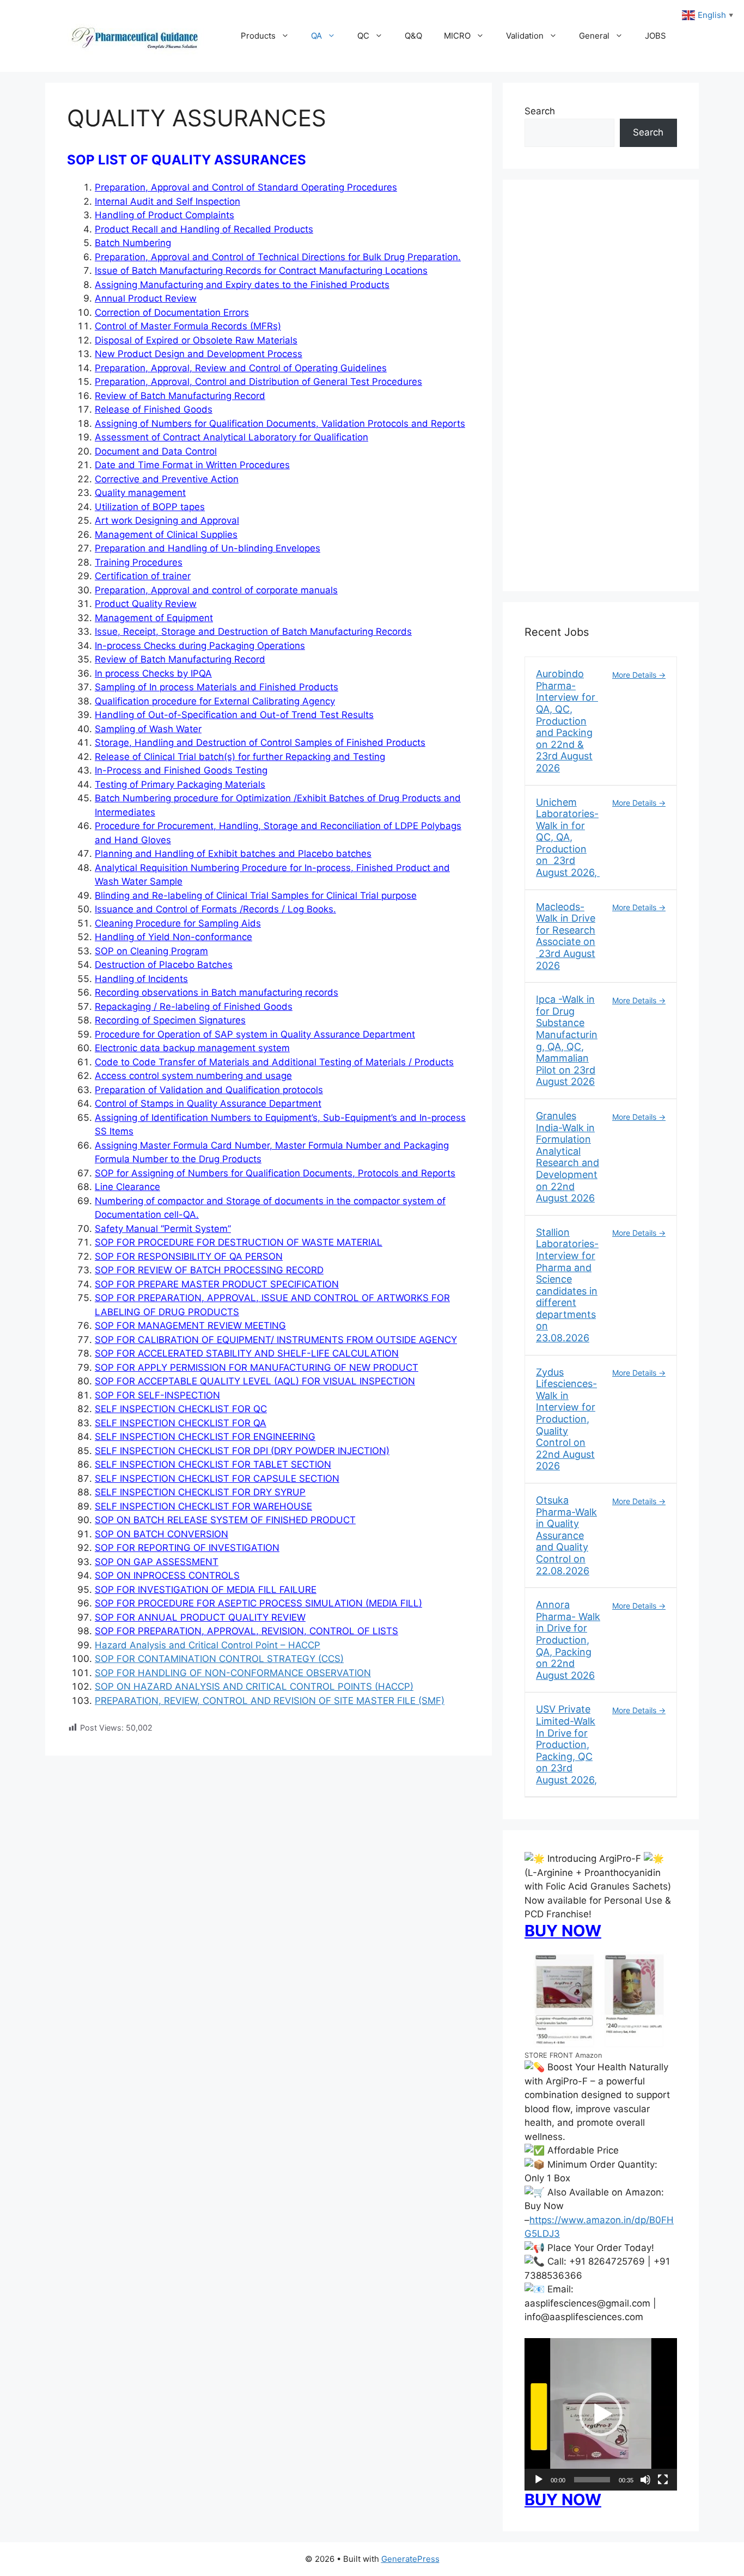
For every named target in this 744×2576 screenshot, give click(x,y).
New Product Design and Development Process (199, 354)
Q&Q (413, 36)
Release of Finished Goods (154, 409)
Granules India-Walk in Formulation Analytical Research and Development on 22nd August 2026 (568, 1157)
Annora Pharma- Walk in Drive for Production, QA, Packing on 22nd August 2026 (568, 1640)
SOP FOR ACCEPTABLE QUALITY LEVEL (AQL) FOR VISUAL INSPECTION (255, 1381)
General (594, 36)
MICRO (457, 36)
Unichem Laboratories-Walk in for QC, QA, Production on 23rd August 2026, (568, 838)
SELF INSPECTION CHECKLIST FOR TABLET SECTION (213, 1464)
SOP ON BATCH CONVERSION (161, 1534)
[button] (601, 2414)
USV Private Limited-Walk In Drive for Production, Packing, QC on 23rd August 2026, (566, 1744)
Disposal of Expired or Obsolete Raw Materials (196, 340)
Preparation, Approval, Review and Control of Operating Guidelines (241, 368)
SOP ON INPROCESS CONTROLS (167, 1575)
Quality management (140, 493)
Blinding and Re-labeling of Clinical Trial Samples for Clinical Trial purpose (256, 896)
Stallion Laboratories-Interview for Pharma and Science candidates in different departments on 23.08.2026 (567, 1285)
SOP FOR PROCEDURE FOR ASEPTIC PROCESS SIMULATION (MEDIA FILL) (258, 1603)
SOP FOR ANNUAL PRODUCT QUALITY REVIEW (200, 1617)
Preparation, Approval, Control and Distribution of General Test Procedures (258, 382)
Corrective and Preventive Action (167, 479)
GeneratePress (410, 2559)
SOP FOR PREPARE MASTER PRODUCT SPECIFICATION (217, 1284)
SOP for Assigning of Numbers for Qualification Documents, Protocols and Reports (275, 1173)
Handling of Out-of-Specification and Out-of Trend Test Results (234, 715)
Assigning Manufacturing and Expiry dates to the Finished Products (242, 285)
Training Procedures (139, 562)
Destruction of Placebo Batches (164, 965)
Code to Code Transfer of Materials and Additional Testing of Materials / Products (274, 1062)
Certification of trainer (143, 576)
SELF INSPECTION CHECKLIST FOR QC (181, 1409)
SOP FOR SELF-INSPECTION (157, 1395)
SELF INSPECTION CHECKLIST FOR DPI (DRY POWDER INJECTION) (242, 1451)
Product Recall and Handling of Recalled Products (204, 229)
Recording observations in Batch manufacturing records (217, 992)
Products (258, 36)
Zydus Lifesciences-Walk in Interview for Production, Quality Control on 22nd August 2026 (566, 1419)
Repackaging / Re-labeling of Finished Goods (194, 1007)
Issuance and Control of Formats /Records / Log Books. (215, 909)
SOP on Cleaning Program (151, 951)
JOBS (655, 36)
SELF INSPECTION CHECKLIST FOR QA (181, 1423)
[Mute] (645, 2480)
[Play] (539, 2480)
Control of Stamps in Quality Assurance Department (208, 1103)
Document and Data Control (156, 451)
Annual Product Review (146, 298)
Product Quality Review (146, 604)
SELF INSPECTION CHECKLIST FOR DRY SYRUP (200, 1492)
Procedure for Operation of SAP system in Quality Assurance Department (255, 1034)
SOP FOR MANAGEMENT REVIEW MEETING (190, 1326)
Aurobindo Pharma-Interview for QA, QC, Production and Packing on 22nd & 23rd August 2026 (567, 721)
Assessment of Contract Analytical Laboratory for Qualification (231, 437)
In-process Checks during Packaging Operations (200, 646)
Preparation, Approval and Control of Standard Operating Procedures (246, 187)
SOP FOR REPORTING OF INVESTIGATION (187, 1548)
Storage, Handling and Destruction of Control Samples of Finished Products (260, 743)
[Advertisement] (601, 392)
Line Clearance (127, 1187)
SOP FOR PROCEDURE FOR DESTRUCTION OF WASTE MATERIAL (239, 1242)
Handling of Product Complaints (164, 215)
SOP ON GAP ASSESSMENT (157, 1562)
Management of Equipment (154, 618)
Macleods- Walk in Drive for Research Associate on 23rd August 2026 (566, 936)
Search (540, 111)
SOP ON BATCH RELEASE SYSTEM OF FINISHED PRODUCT (225, 1520)
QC (363, 36)
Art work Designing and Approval (167, 520)
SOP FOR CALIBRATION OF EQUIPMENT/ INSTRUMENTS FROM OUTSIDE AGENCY (276, 1340)
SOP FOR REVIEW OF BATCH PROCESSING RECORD (209, 1270)
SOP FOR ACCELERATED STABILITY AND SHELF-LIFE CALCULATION (247, 1353)
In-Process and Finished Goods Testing (181, 770)
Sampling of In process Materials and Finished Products (217, 687)
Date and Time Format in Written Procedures (192, 465)
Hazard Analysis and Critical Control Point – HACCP (208, 1645)
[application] (601, 2414)
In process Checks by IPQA (153, 673)
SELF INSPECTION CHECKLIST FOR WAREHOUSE (203, 1506)
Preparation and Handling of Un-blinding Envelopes (208, 548)
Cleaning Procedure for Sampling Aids (178, 923)
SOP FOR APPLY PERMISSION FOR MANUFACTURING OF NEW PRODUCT (257, 1367)
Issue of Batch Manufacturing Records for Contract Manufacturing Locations (261, 271)
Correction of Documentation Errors (172, 312)
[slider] (592, 2480)
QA (316, 36)
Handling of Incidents (141, 979)
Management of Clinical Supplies (166, 535)
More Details (635, 675)
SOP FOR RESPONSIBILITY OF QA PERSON (189, 1256)
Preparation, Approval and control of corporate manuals (216, 590)
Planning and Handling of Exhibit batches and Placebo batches (233, 854)
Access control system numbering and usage (193, 1076)
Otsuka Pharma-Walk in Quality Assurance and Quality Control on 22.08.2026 (566, 1535)
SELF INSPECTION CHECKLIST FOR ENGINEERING (205, 1437)
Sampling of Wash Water (148, 729)
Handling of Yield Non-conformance (173, 937)
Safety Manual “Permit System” (163, 1229)
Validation (525, 36)
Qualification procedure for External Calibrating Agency (215, 701)
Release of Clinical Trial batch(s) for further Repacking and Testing (240, 757)
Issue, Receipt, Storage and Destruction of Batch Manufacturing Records (253, 631)
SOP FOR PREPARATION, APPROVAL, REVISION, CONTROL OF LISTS (246, 1631)
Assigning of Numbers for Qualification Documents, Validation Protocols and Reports (280, 424)
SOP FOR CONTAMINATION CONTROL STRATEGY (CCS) (219, 1659)
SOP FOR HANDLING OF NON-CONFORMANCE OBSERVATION (233, 1673)
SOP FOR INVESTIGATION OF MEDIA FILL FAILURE (206, 1590)
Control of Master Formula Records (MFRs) (188, 326)
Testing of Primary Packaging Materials (180, 784)
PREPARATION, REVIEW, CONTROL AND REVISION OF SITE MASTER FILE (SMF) (270, 1701)
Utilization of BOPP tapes (150, 507)
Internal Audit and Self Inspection (167, 201)
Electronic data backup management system (192, 1048)
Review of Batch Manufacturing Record (180, 396)
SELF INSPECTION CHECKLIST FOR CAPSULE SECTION (217, 1479)
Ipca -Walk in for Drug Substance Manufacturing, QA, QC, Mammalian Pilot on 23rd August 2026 (567, 1040)
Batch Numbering (133, 243)
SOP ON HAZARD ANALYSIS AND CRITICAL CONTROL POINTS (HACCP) (254, 1686)
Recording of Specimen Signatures (170, 1020)
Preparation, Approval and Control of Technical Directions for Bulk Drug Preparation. (278, 257)
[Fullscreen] (663, 2480)
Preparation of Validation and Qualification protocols (209, 1090)
